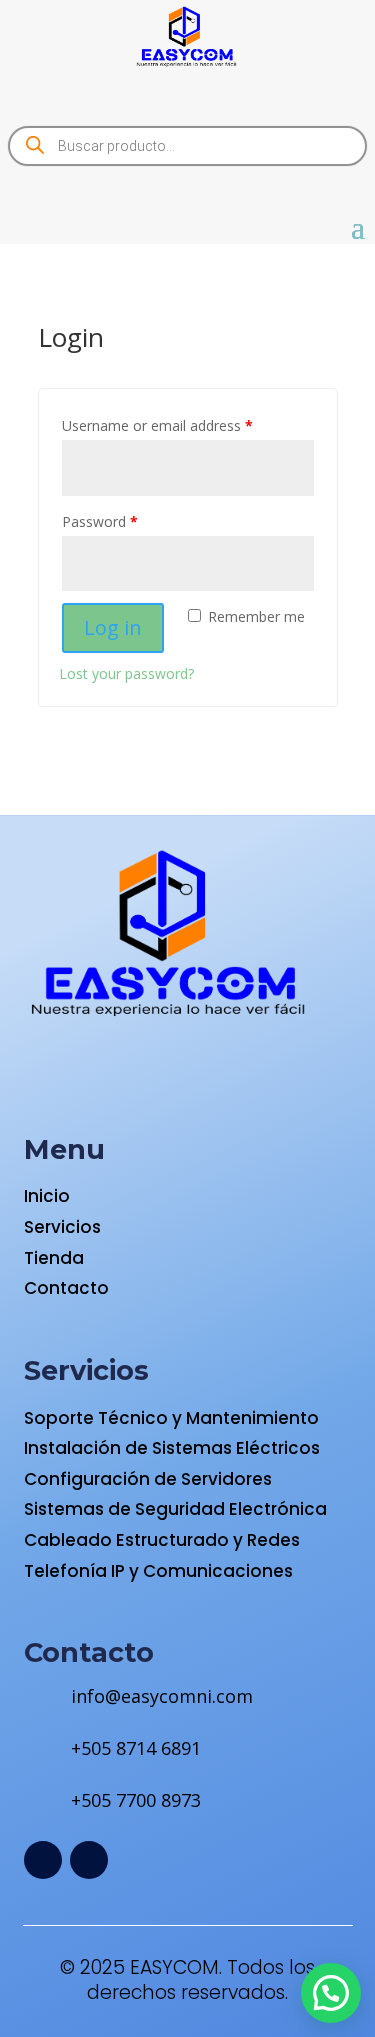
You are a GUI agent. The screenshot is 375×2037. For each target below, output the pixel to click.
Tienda (54, 1258)
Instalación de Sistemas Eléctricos (172, 1448)
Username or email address (157, 425)
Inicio (47, 1196)
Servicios (62, 1227)
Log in (113, 627)
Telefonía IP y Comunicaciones (158, 1571)
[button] (331, 1993)
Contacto (66, 1288)
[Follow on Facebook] (43, 1860)
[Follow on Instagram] (89, 1860)
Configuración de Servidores (148, 1479)
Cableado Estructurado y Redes (162, 1540)
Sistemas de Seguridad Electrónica (175, 1509)
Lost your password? (126, 673)
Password (100, 521)
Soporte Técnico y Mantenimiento (171, 1418)
